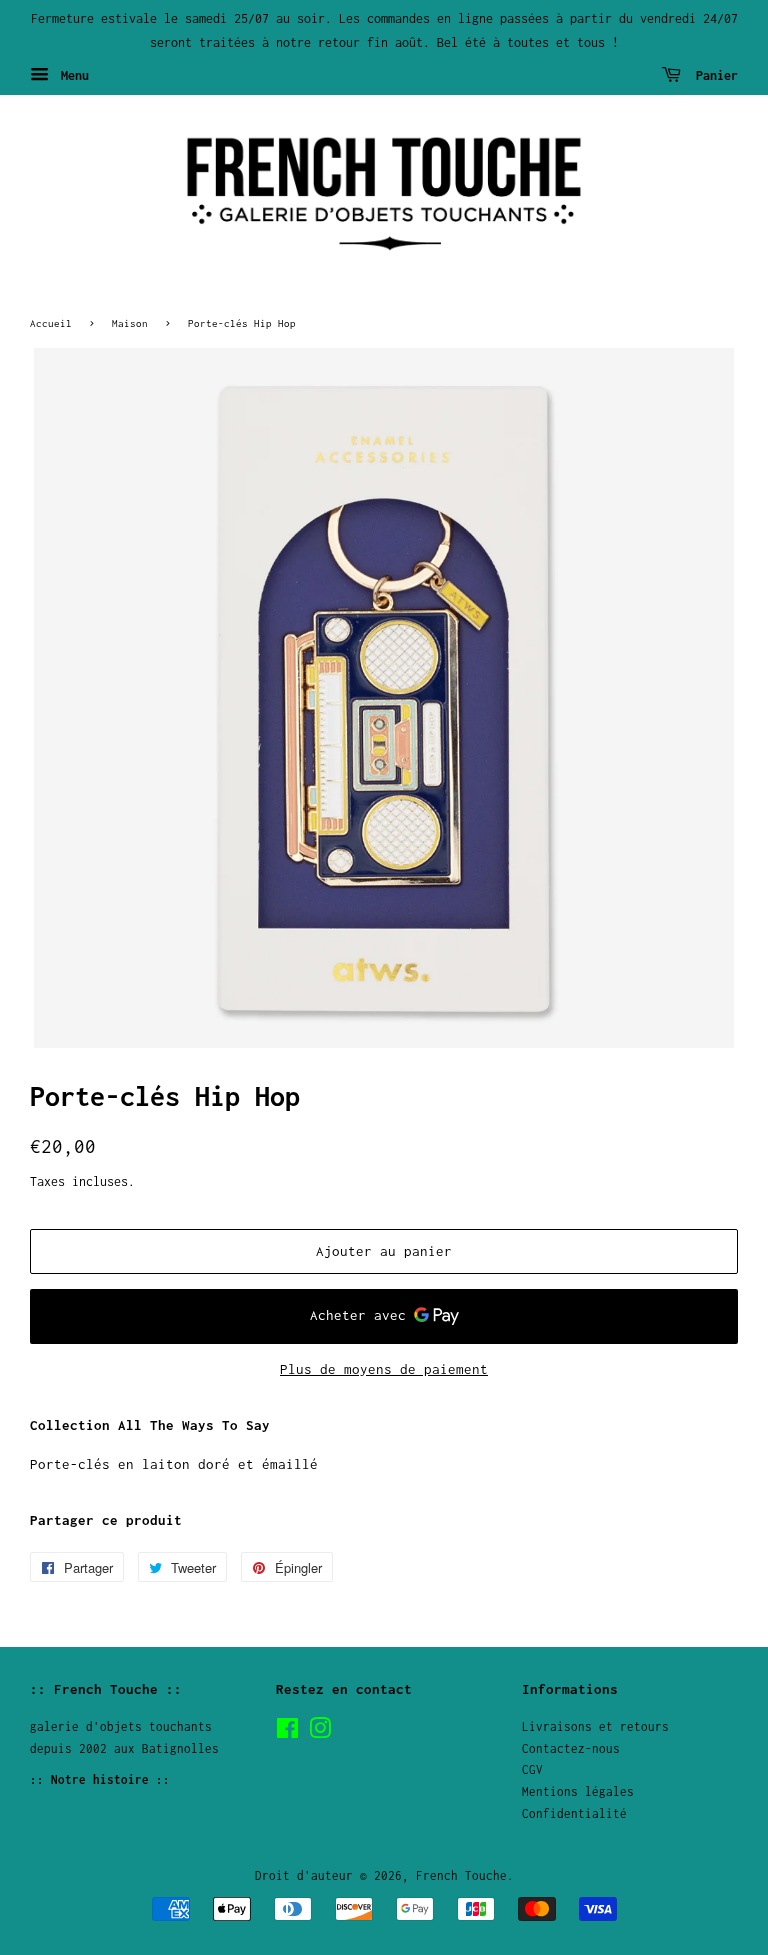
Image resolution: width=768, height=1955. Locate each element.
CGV (532, 1769)
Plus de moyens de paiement (384, 1369)
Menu (71, 74)
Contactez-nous (571, 1748)
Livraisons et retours (595, 1726)
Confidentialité (574, 1813)
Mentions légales (578, 1791)
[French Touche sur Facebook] (287, 1732)
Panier (713, 74)
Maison (130, 323)
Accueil (51, 323)
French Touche (461, 1875)
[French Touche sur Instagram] (320, 1732)
